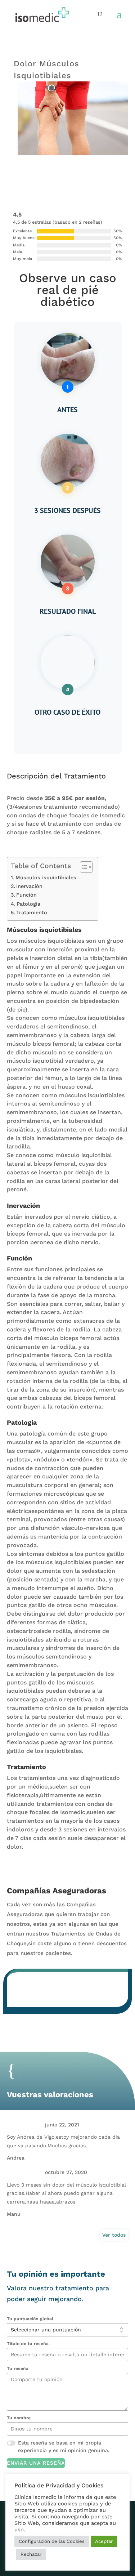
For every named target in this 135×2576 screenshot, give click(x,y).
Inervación (29, 886)
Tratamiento (32, 913)
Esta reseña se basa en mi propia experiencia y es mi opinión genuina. (64, 2446)
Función (26, 895)
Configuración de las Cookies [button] (52, 2541)
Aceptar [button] (104, 2541)
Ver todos (114, 2235)
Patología (28, 904)
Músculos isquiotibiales (46, 878)
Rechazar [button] (31, 2554)
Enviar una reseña (36, 2463)
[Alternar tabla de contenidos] (83, 867)
